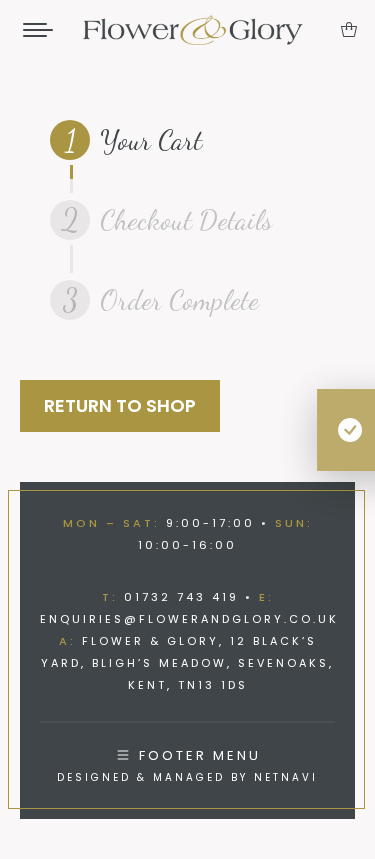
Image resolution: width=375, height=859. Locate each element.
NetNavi (286, 777)
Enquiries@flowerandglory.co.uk (189, 619)
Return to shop (120, 405)
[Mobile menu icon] (38, 30)
